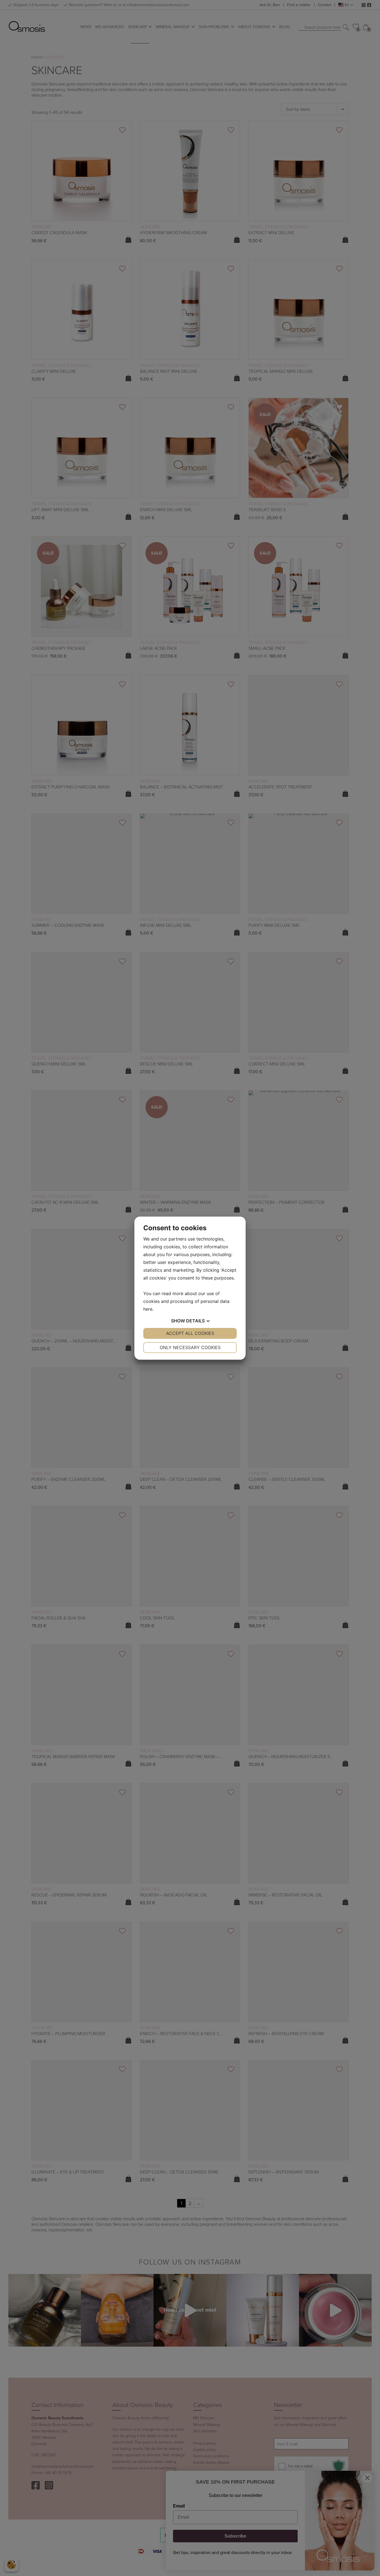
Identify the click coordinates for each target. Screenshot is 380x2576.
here (148, 1309)
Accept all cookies (190, 1333)
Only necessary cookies (190, 1347)
